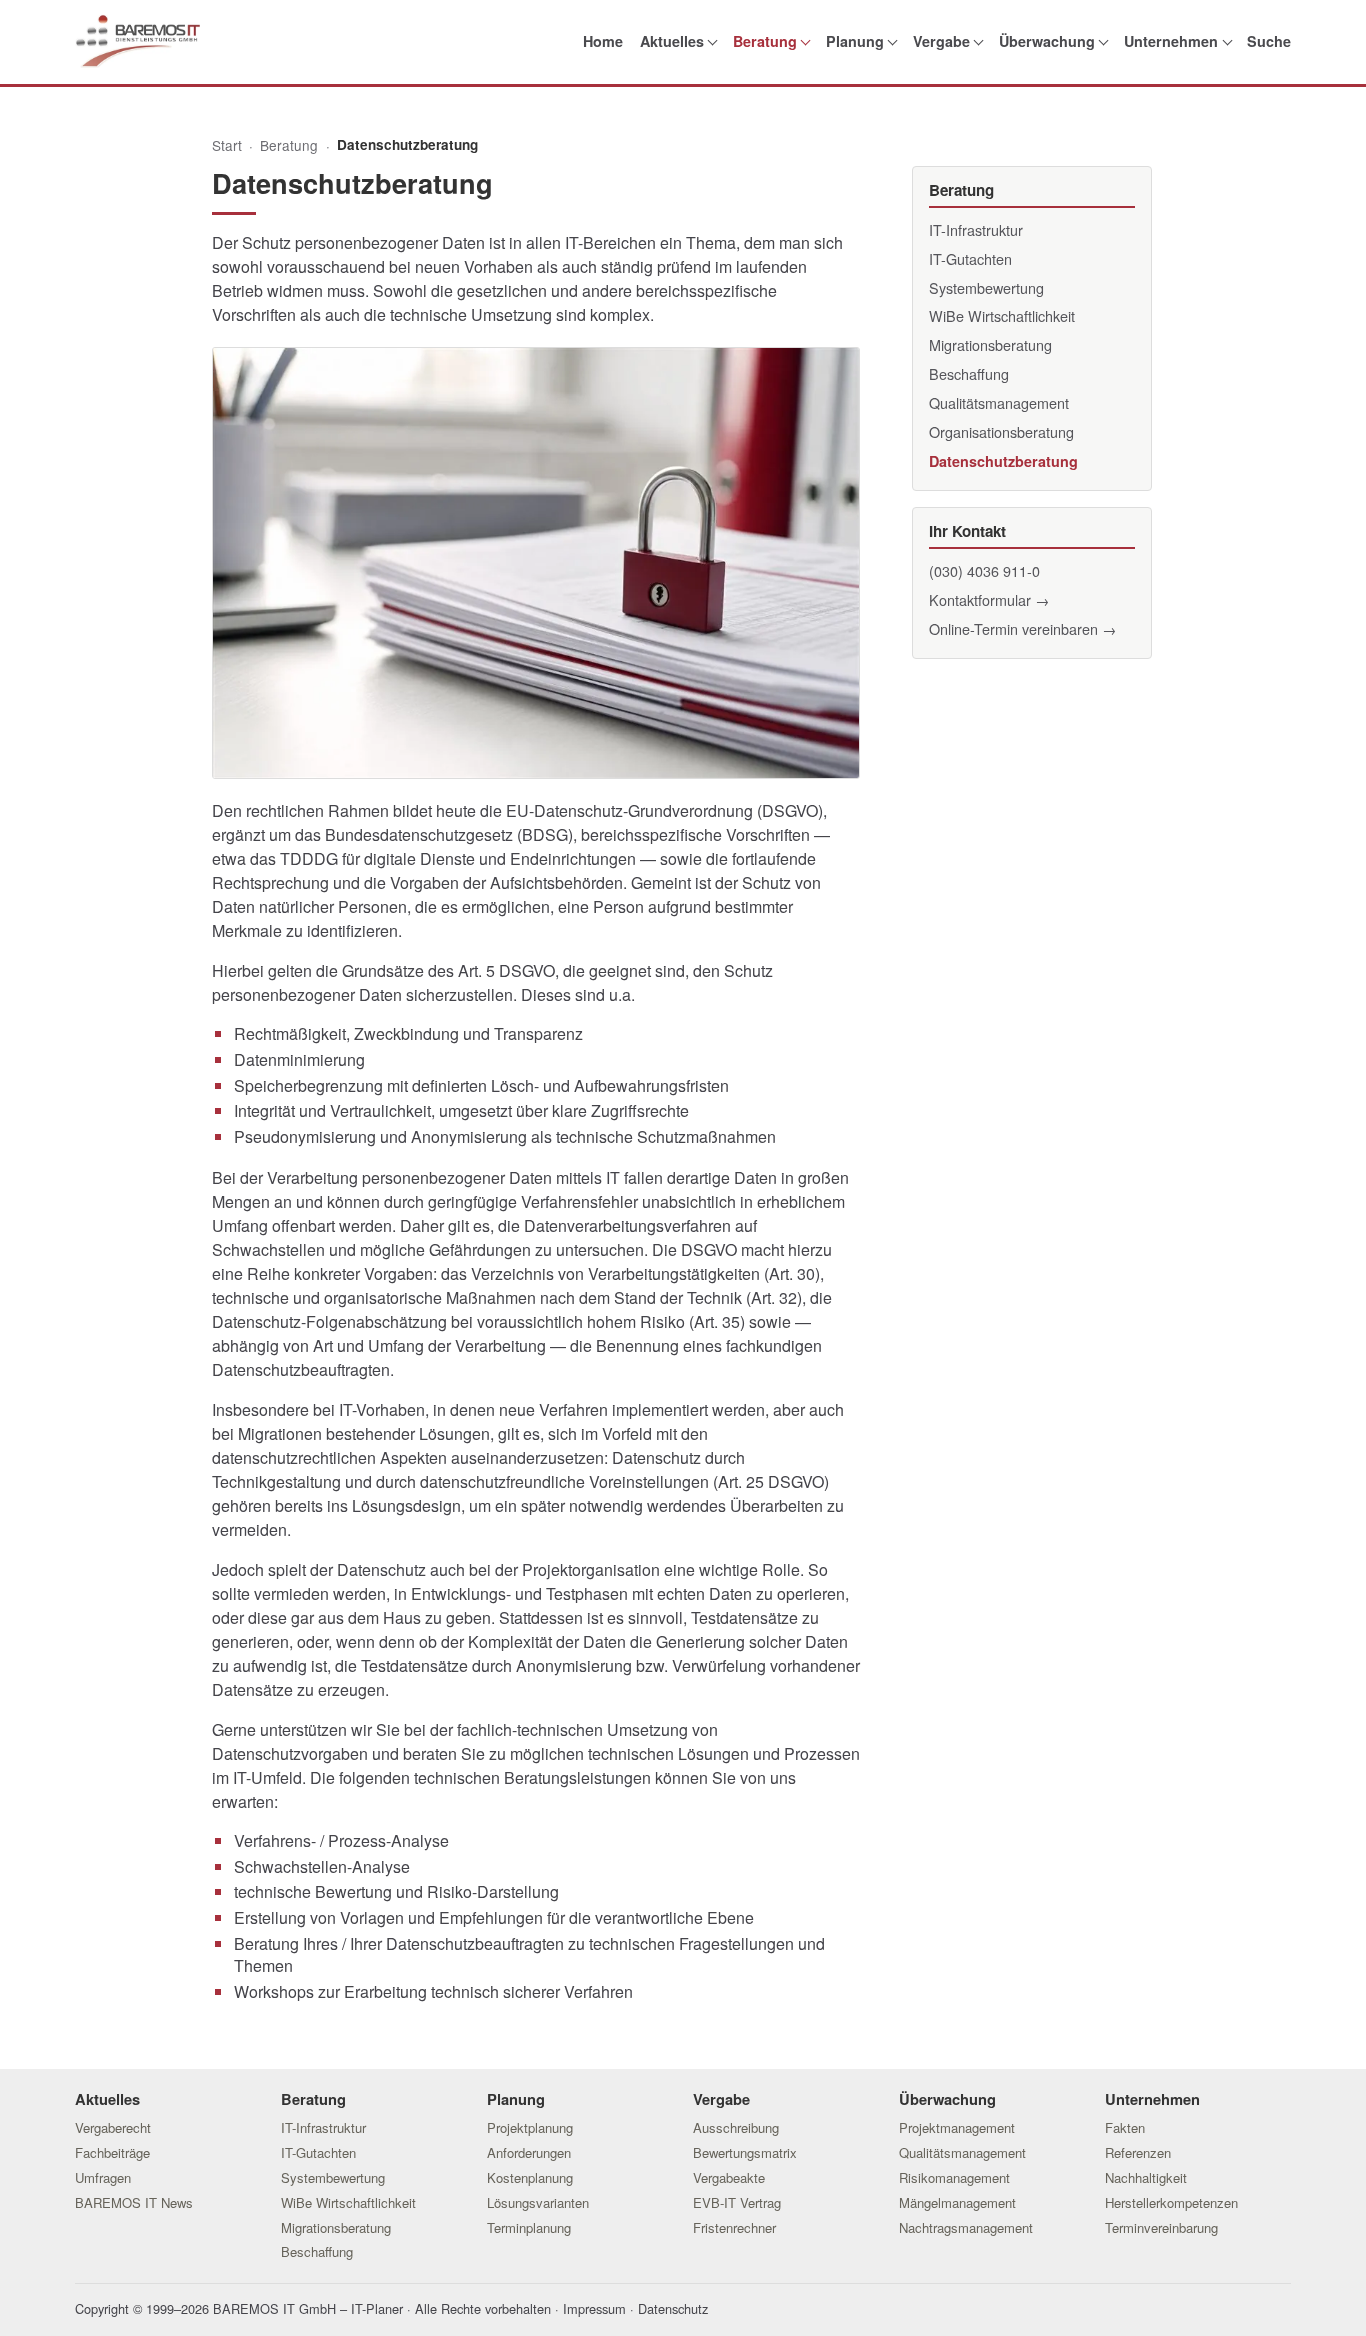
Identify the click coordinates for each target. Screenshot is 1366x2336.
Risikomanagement (954, 2177)
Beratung (765, 41)
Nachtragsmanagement (966, 2227)
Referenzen (1138, 2152)
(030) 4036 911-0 (984, 570)
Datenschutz (673, 2308)
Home (603, 41)
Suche (1269, 41)
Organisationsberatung (1001, 431)
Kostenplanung (530, 2177)
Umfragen (103, 2177)
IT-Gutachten (970, 258)
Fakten (1125, 2127)
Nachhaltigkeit (1146, 2177)
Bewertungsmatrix (745, 2152)
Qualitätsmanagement (999, 402)
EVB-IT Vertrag (737, 2202)
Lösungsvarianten (538, 2202)
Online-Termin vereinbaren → (1022, 628)
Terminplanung (529, 2227)
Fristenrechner (734, 2227)
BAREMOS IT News (134, 2202)
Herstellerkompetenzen (1171, 2202)
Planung (855, 41)
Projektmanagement (957, 2127)
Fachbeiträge (112, 2152)
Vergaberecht (113, 2127)
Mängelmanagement (957, 2202)
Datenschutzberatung (1003, 461)
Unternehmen (1171, 41)
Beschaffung (969, 373)
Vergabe (941, 41)
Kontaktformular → (989, 599)
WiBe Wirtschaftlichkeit (1002, 315)
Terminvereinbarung (1161, 2227)
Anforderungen (529, 2152)
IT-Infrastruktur (976, 229)
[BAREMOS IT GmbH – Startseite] (137, 41)
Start (227, 145)
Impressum (594, 2308)
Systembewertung (986, 287)
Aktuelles (672, 41)
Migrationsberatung (990, 344)
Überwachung (1047, 41)
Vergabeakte (729, 2177)
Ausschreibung (736, 2127)
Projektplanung (530, 2127)
